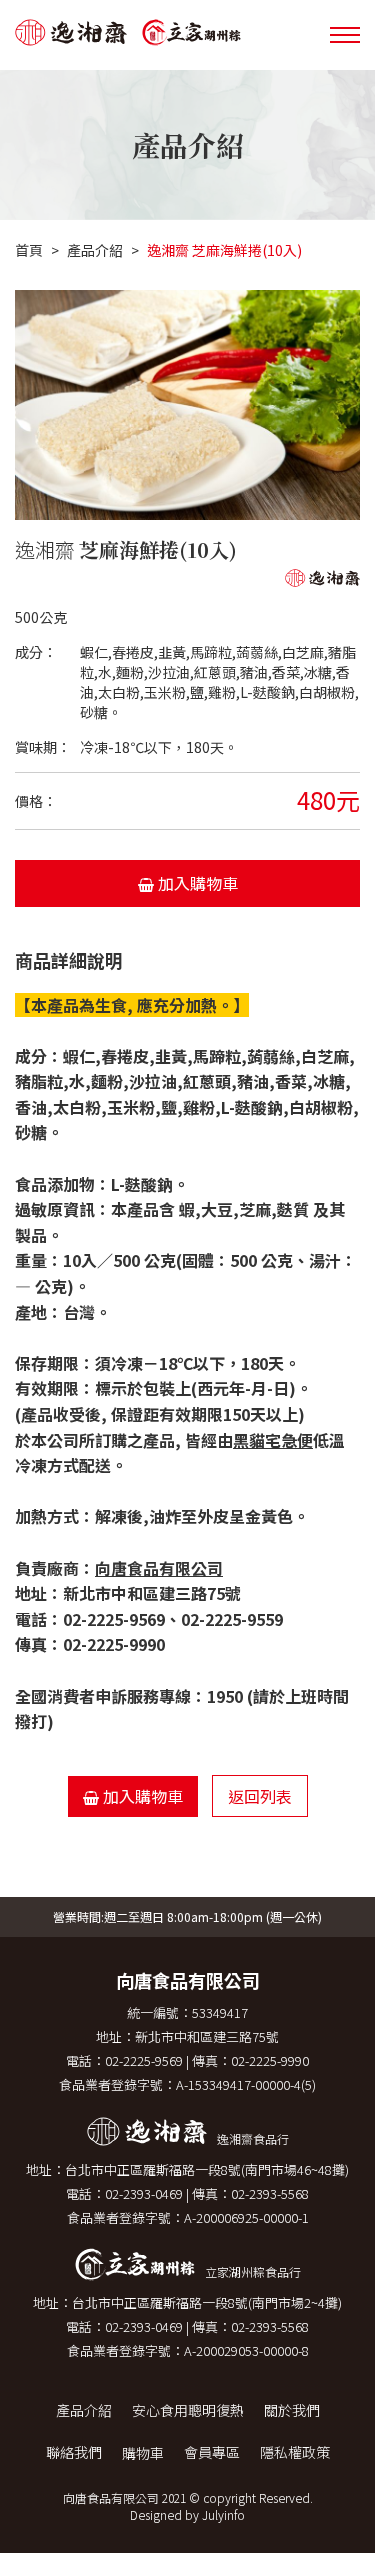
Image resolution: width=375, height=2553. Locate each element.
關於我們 (292, 2410)
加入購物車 (196, 883)
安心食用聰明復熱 (188, 2410)
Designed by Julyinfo (187, 2514)
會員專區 (212, 2452)
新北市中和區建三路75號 (207, 2036)
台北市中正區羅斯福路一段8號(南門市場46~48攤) (207, 2169)
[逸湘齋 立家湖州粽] (136, 35)
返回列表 (260, 1796)
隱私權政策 (295, 2452)
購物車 (143, 2453)
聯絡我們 (74, 2452)
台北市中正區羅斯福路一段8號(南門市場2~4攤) (207, 2302)
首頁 (29, 250)
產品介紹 (95, 250)
